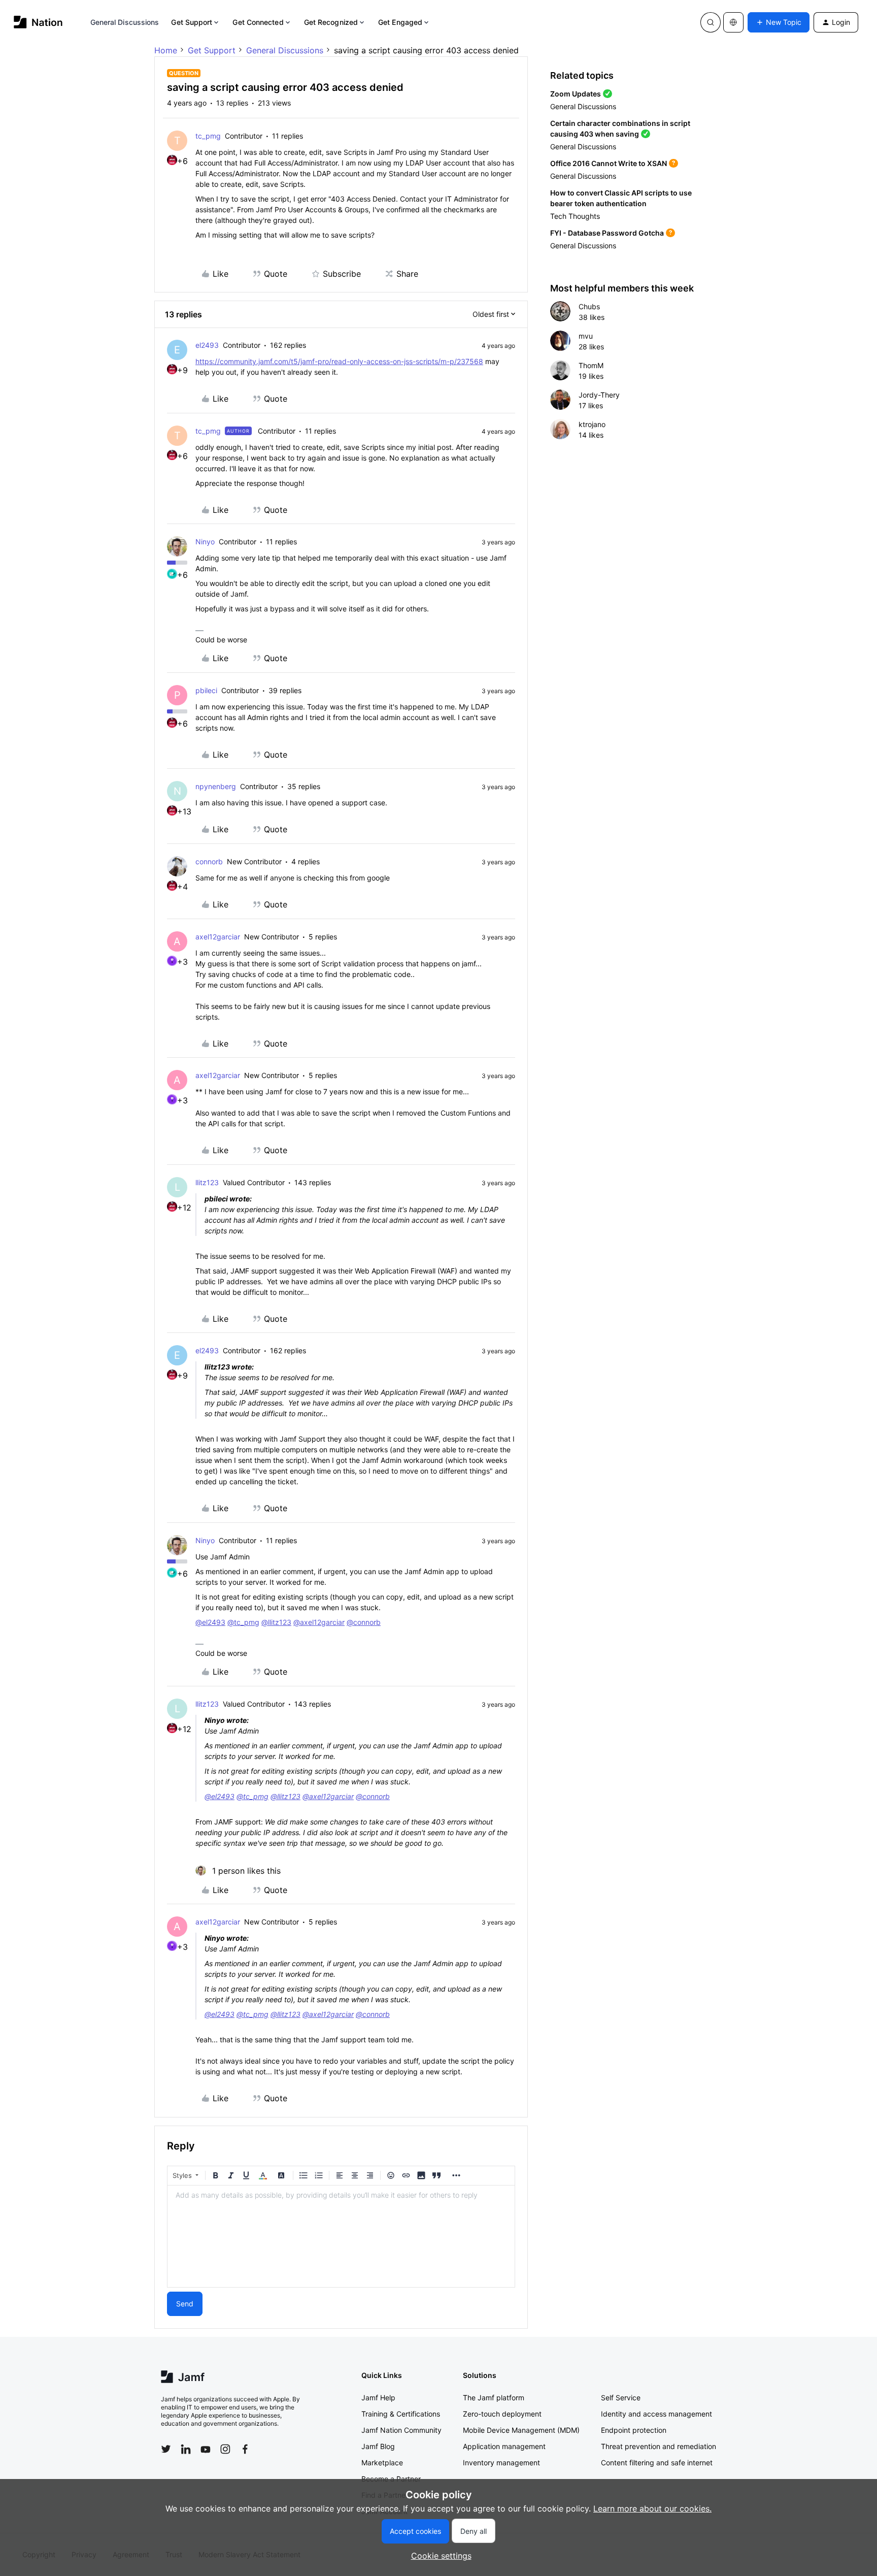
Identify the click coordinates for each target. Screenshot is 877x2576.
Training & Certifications (401, 2414)
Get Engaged (400, 22)
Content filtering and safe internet (657, 2463)
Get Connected (258, 22)
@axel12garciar (319, 1622)
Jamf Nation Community (401, 2430)
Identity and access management (656, 2414)
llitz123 (207, 1182)
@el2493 (210, 1622)
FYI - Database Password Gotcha (607, 233)
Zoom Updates (576, 94)
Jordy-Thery (599, 395)
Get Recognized (331, 22)
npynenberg (216, 786)
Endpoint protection (634, 2430)
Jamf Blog (378, 2446)
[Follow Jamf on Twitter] (166, 2449)
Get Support (192, 22)
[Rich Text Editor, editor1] (341, 2236)
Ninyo (205, 542)
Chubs (589, 306)
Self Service (621, 2398)
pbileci (206, 690)
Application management (504, 2446)
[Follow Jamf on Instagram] (225, 2449)
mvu (586, 336)
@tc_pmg (243, 1622)
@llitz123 (276, 1622)
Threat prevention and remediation (659, 2446)
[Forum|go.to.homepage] (38, 22)
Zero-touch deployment (502, 2414)
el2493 (207, 345)
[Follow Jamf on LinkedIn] (186, 2449)
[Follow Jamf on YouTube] (206, 2449)
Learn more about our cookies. (652, 2508)
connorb (209, 861)
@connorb (364, 1622)
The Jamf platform (494, 2398)
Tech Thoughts (575, 216)
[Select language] (733, 22)
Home (166, 50)
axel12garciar (218, 937)
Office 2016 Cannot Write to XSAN (609, 163)
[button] (779, 22)
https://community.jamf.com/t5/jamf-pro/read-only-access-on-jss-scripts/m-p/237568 (339, 361)
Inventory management (501, 2463)
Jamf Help (378, 2398)
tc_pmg (208, 136)
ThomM (591, 365)
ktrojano (592, 424)
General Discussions (125, 22)
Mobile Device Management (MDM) (521, 2430)
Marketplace (382, 2463)
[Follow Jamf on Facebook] (245, 2449)
